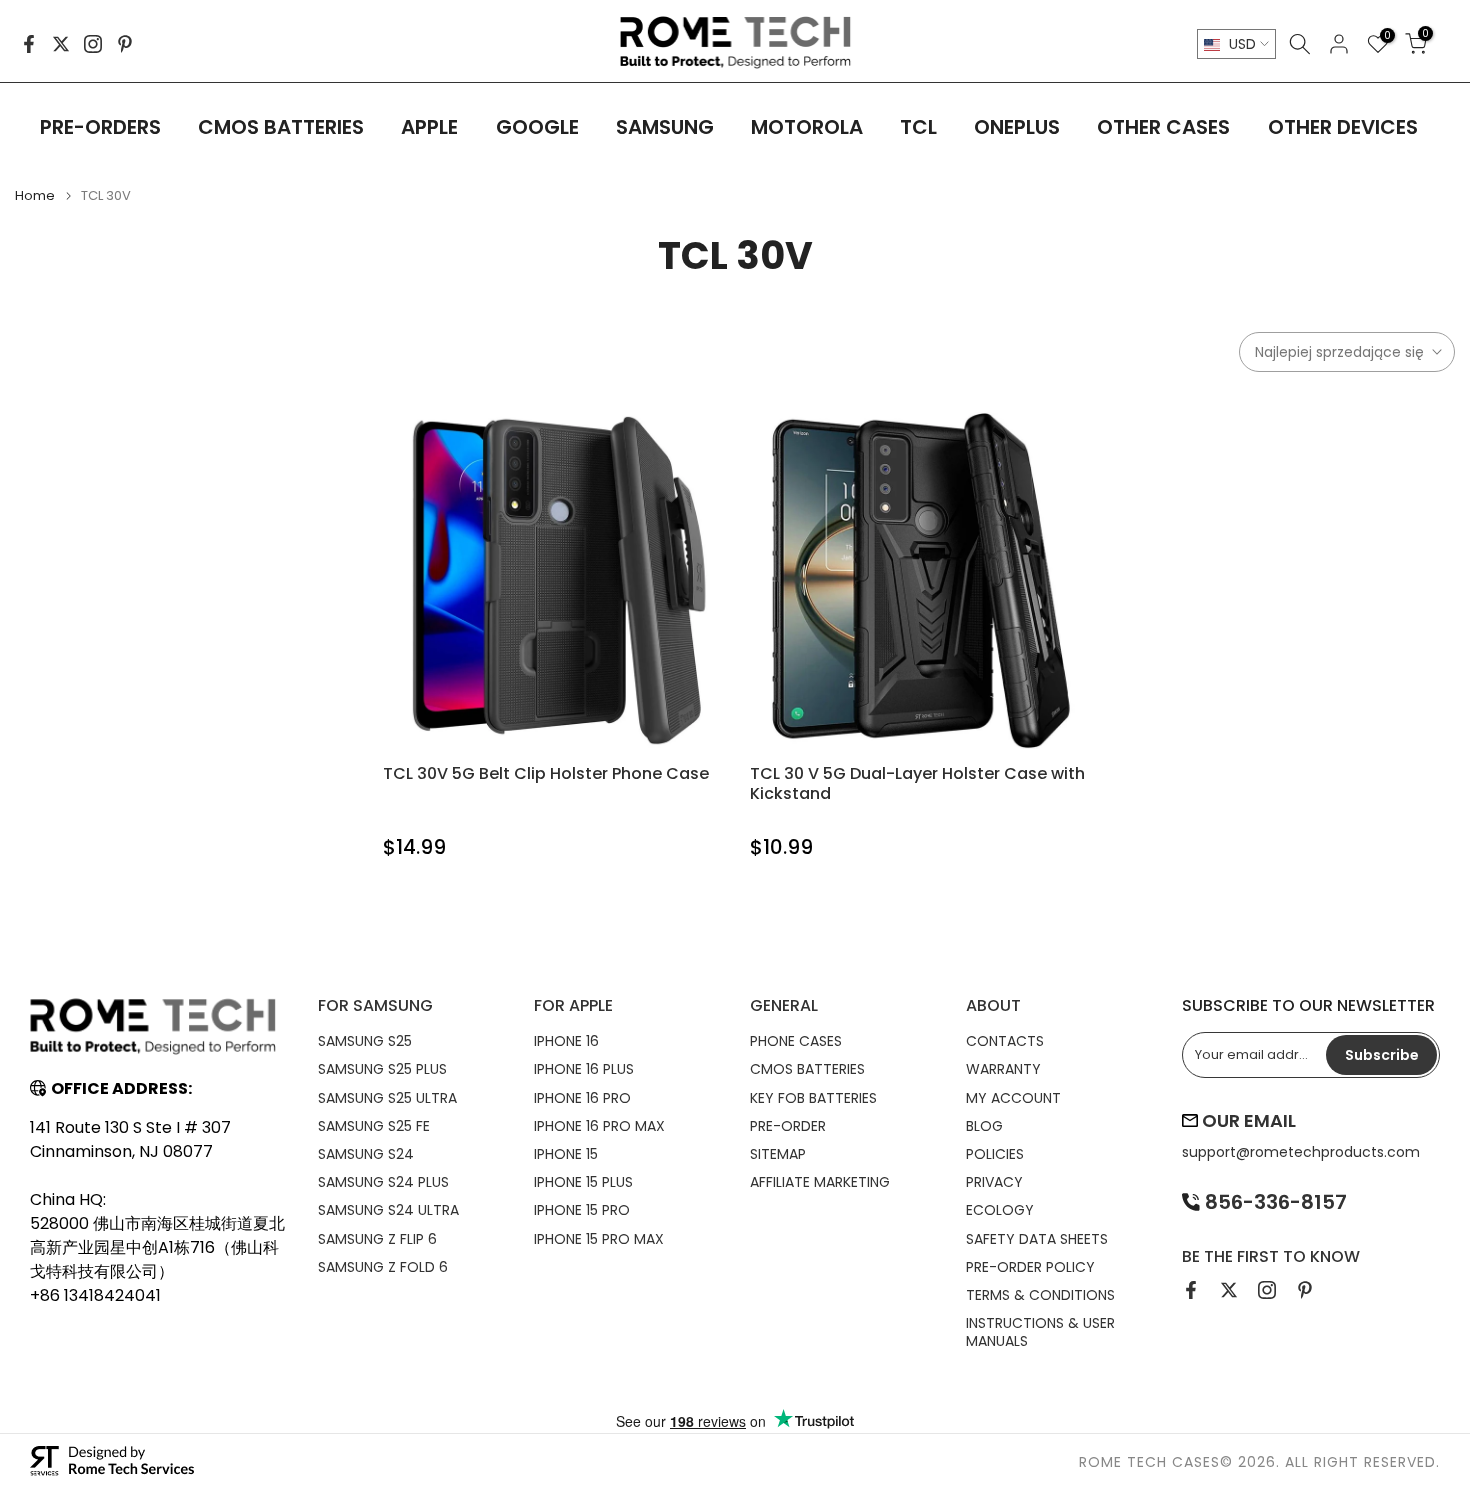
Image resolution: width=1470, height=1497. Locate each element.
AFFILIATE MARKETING (820, 1182)
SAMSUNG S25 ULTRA (387, 1098)
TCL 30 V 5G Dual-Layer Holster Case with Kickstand (917, 783)
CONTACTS (1005, 1041)
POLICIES (995, 1154)
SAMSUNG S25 (365, 1041)
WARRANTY (1003, 1069)
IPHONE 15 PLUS (583, 1182)
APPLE (429, 127)
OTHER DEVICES (1343, 127)
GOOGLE (537, 127)
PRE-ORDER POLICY (1030, 1267)
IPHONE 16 (566, 1041)
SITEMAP (778, 1154)
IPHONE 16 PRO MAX (599, 1126)
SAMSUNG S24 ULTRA (388, 1210)
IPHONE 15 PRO (582, 1210)
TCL (918, 127)
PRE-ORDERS (100, 127)
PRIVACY (994, 1182)
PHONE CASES (796, 1041)
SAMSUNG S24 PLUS (383, 1182)
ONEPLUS (1017, 127)
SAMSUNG (665, 127)
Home (35, 195)
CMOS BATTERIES (281, 127)
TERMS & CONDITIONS (1040, 1295)
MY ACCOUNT (1013, 1098)
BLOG (984, 1126)
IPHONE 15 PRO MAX (599, 1239)
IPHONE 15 (566, 1154)
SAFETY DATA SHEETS (1037, 1239)
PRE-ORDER (788, 1126)
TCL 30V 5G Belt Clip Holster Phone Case (546, 773)
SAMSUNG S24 (366, 1154)
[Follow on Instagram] (93, 44)
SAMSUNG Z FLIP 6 (377, 1239)
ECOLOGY (1000, 1210)
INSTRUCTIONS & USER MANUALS (1040, 1332)
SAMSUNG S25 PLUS (382, 1069)
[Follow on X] (61, 44)
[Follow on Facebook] (29, 44)
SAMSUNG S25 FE (374, 1126)
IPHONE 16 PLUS (584, 1069)
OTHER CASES (1163, 127)
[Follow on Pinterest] (125, 44)
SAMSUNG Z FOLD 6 (383, 1267)
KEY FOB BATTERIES (813, 1098)
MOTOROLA (807, 127)
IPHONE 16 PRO (582, 1098)
